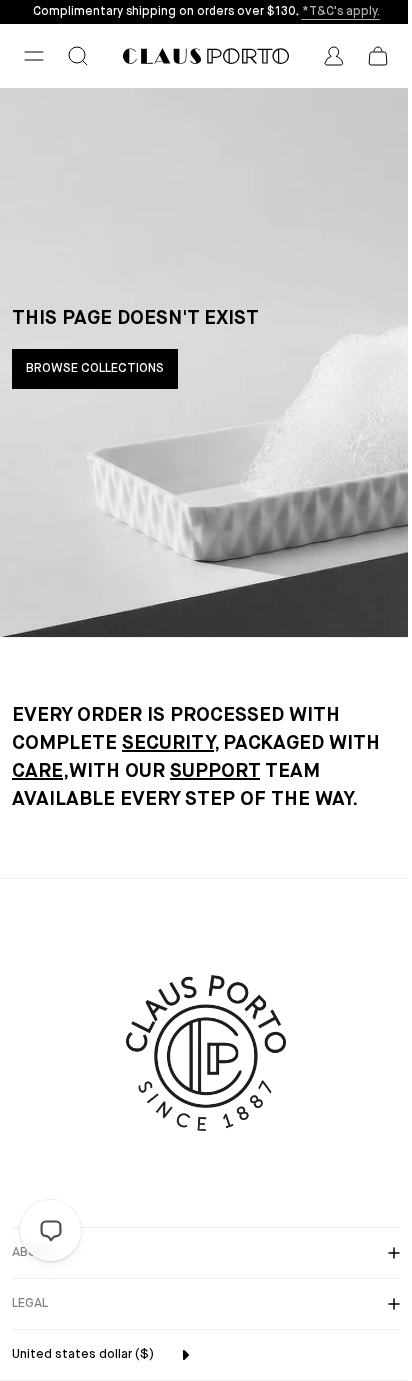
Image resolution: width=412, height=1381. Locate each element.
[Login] (334, 56)
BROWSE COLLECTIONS (95, 368)
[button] (34, 56)
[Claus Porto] (206, 56)
